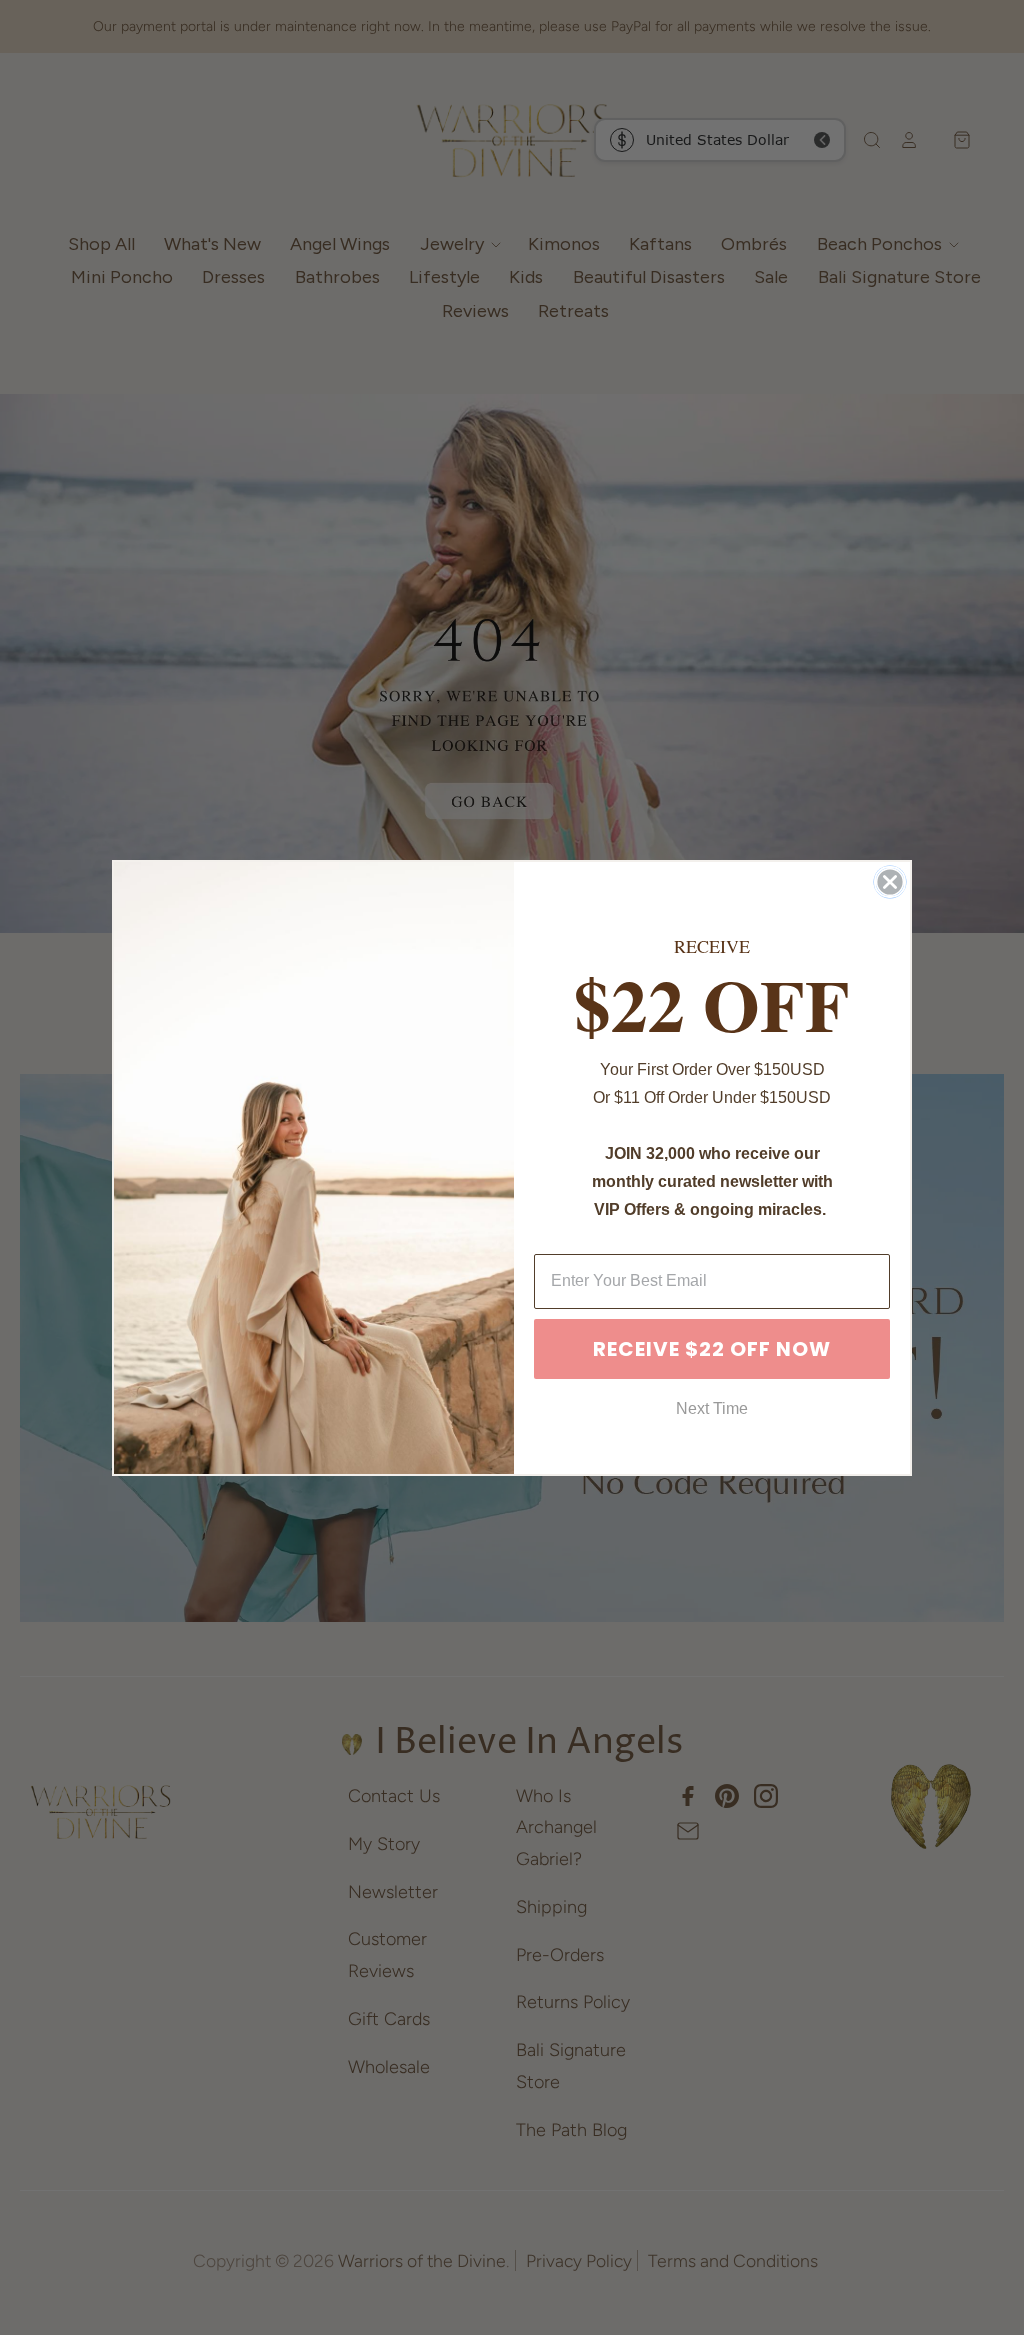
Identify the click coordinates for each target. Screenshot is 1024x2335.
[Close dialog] (890, 882)
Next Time (712, 1408)
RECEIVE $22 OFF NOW (712, 1349)
